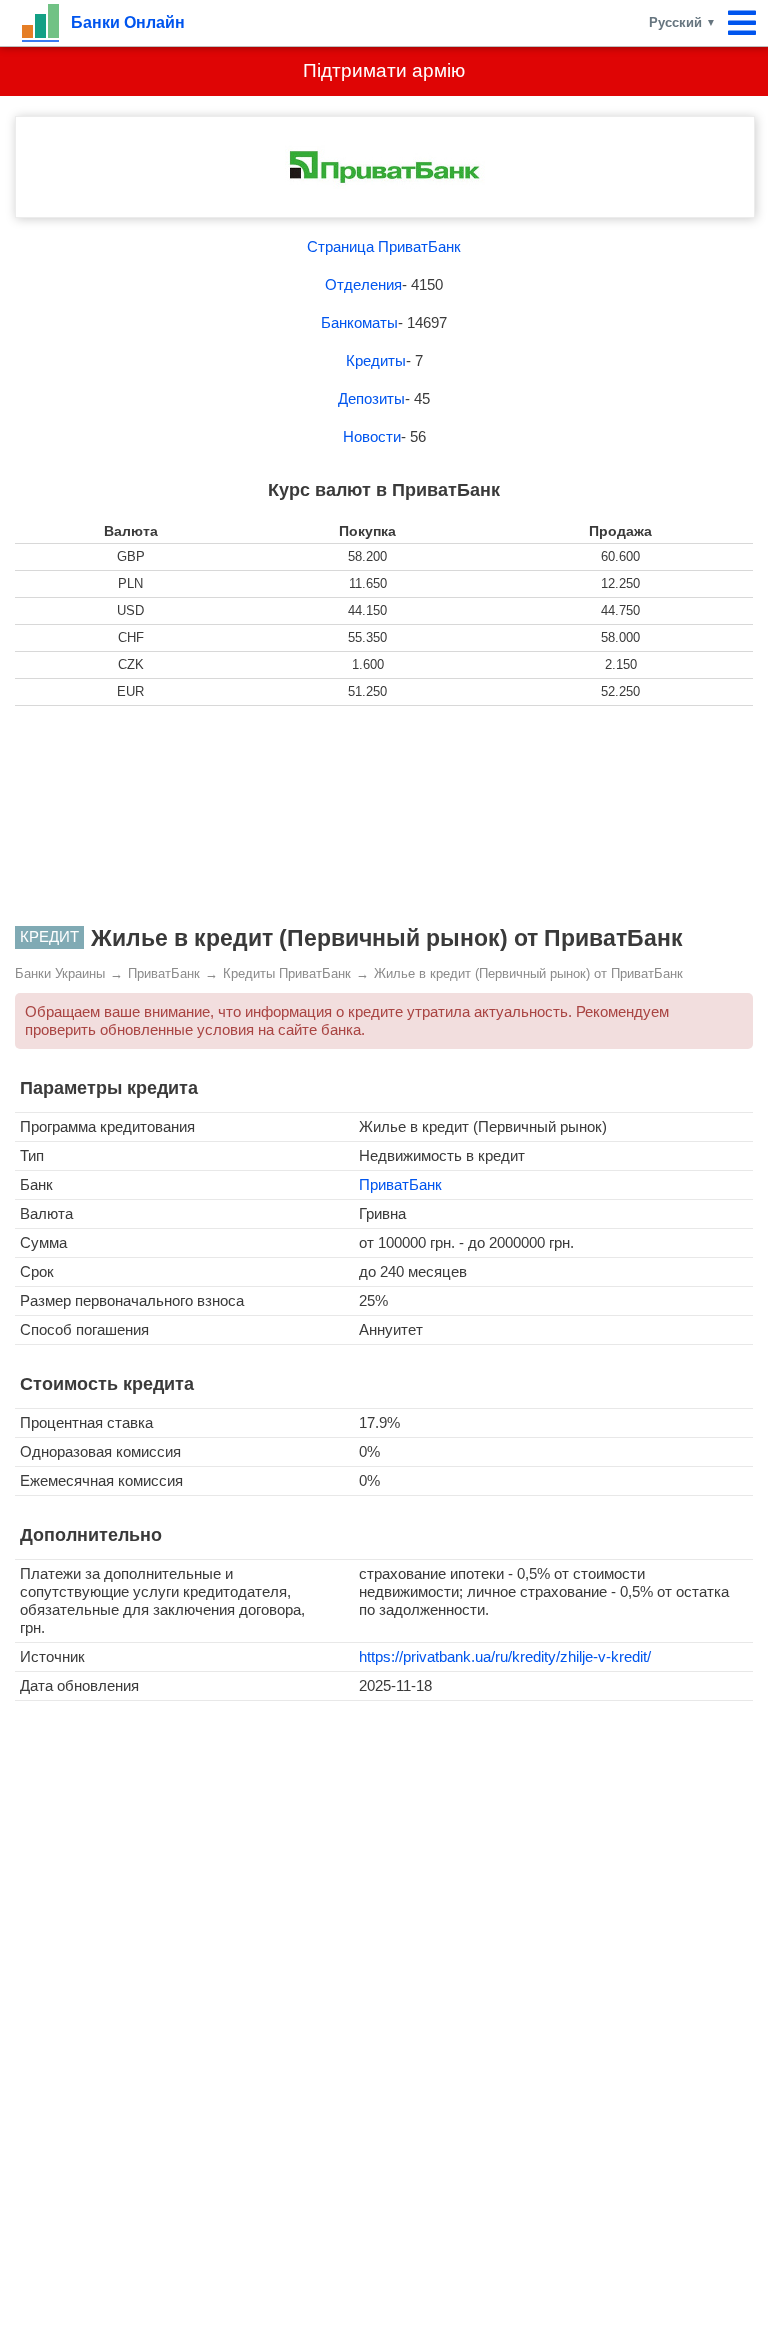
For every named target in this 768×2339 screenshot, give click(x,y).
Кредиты (376, 360)
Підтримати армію (384, 70)
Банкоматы (359, 322)
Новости (372, 436)
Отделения (363, 284)
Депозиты (371, 398)
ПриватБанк (400, 1184)
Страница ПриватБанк (384, 246)
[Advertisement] (384, 816)
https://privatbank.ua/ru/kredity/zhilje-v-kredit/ (505, 1656)
